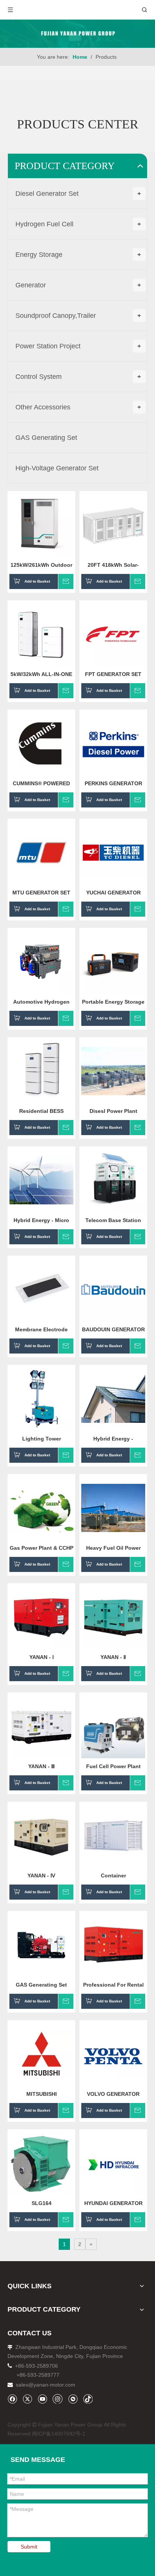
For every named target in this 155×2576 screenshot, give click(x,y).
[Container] (113, 1835)
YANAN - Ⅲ (42, 1766)
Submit (29, 2547)
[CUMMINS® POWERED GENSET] (41, 743)
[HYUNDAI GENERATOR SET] (113, 2163)
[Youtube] (42, 2399)
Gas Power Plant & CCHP (42, 1548)
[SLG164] (41, 2163)
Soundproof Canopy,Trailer (78, 316)
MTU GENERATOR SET (41, 893)
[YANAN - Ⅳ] (41, 1835)
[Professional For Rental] (113, 1944)
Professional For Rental (113, 1985)
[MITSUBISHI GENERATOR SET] (41, 2054)
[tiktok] (88, 2399)
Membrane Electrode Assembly (41, 1329)
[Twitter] (27, 2399)
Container (113, 1876)
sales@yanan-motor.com (46, 2385)
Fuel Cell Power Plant (113, 1766)
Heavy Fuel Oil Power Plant (113, 1548)
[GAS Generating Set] (41, 1944)
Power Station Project (78, 346)
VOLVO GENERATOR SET (113, 2094)
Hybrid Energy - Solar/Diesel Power (113, 1439)
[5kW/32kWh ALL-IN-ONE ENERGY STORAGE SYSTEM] (41, 634)
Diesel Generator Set (78, 194)
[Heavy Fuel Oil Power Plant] (113, 1508)
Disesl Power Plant (113, 1111)
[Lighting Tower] (41, 1398)
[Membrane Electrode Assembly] (41, 1289)
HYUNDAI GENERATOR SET (113, 2203)
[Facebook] (12, 2399)
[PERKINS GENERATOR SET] (113, 743)
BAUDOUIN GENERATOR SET (113, 1329)
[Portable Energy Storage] (113, 961)
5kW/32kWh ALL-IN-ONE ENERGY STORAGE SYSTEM (41, 674)
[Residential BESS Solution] (41, 1071)
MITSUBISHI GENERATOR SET (42, 2094)
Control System (78, 377)
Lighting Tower (42, 1439)
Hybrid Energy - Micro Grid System (41, 1220)
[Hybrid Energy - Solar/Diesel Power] (113, 1398)
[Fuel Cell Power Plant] (113, 1726)
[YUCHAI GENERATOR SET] (113, 852)
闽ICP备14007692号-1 (59, 2434)
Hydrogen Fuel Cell (78, 224)
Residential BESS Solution (41, 1111)
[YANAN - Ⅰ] (41, 1617)
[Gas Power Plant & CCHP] (41, 1508)
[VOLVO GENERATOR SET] (113, 2054)
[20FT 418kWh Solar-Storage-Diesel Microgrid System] (113, 525)
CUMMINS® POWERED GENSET (41, 783)
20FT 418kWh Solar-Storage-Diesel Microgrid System (113, 565)
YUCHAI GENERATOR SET (113, 893)
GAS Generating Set (46, 438)
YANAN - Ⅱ (113, 1657)
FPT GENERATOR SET (113, 674)
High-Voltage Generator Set (57, 468)
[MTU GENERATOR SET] (41, 852)
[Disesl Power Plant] (113, 1071)
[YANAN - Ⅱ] (113, 1617)
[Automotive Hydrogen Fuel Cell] (41, 961)
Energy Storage (78, 255)
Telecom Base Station (113, 1220)
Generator (78, 285)
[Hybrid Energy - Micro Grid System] (41, 1180)
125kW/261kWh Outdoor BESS (41, 565)
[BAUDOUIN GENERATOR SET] (113, 1289)
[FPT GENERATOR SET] (113, 634)
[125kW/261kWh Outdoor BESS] (41, 525)
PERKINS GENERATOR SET (113, 783)
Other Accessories (78, 407)
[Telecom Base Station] (113, 1180)
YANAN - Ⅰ (42, 1657)
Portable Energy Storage (113, 1002)
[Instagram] (58, 2399)
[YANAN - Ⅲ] (41, 1726)
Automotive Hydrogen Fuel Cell (41, 1002)
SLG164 (42, 2203)
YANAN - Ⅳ (41, 1876)
